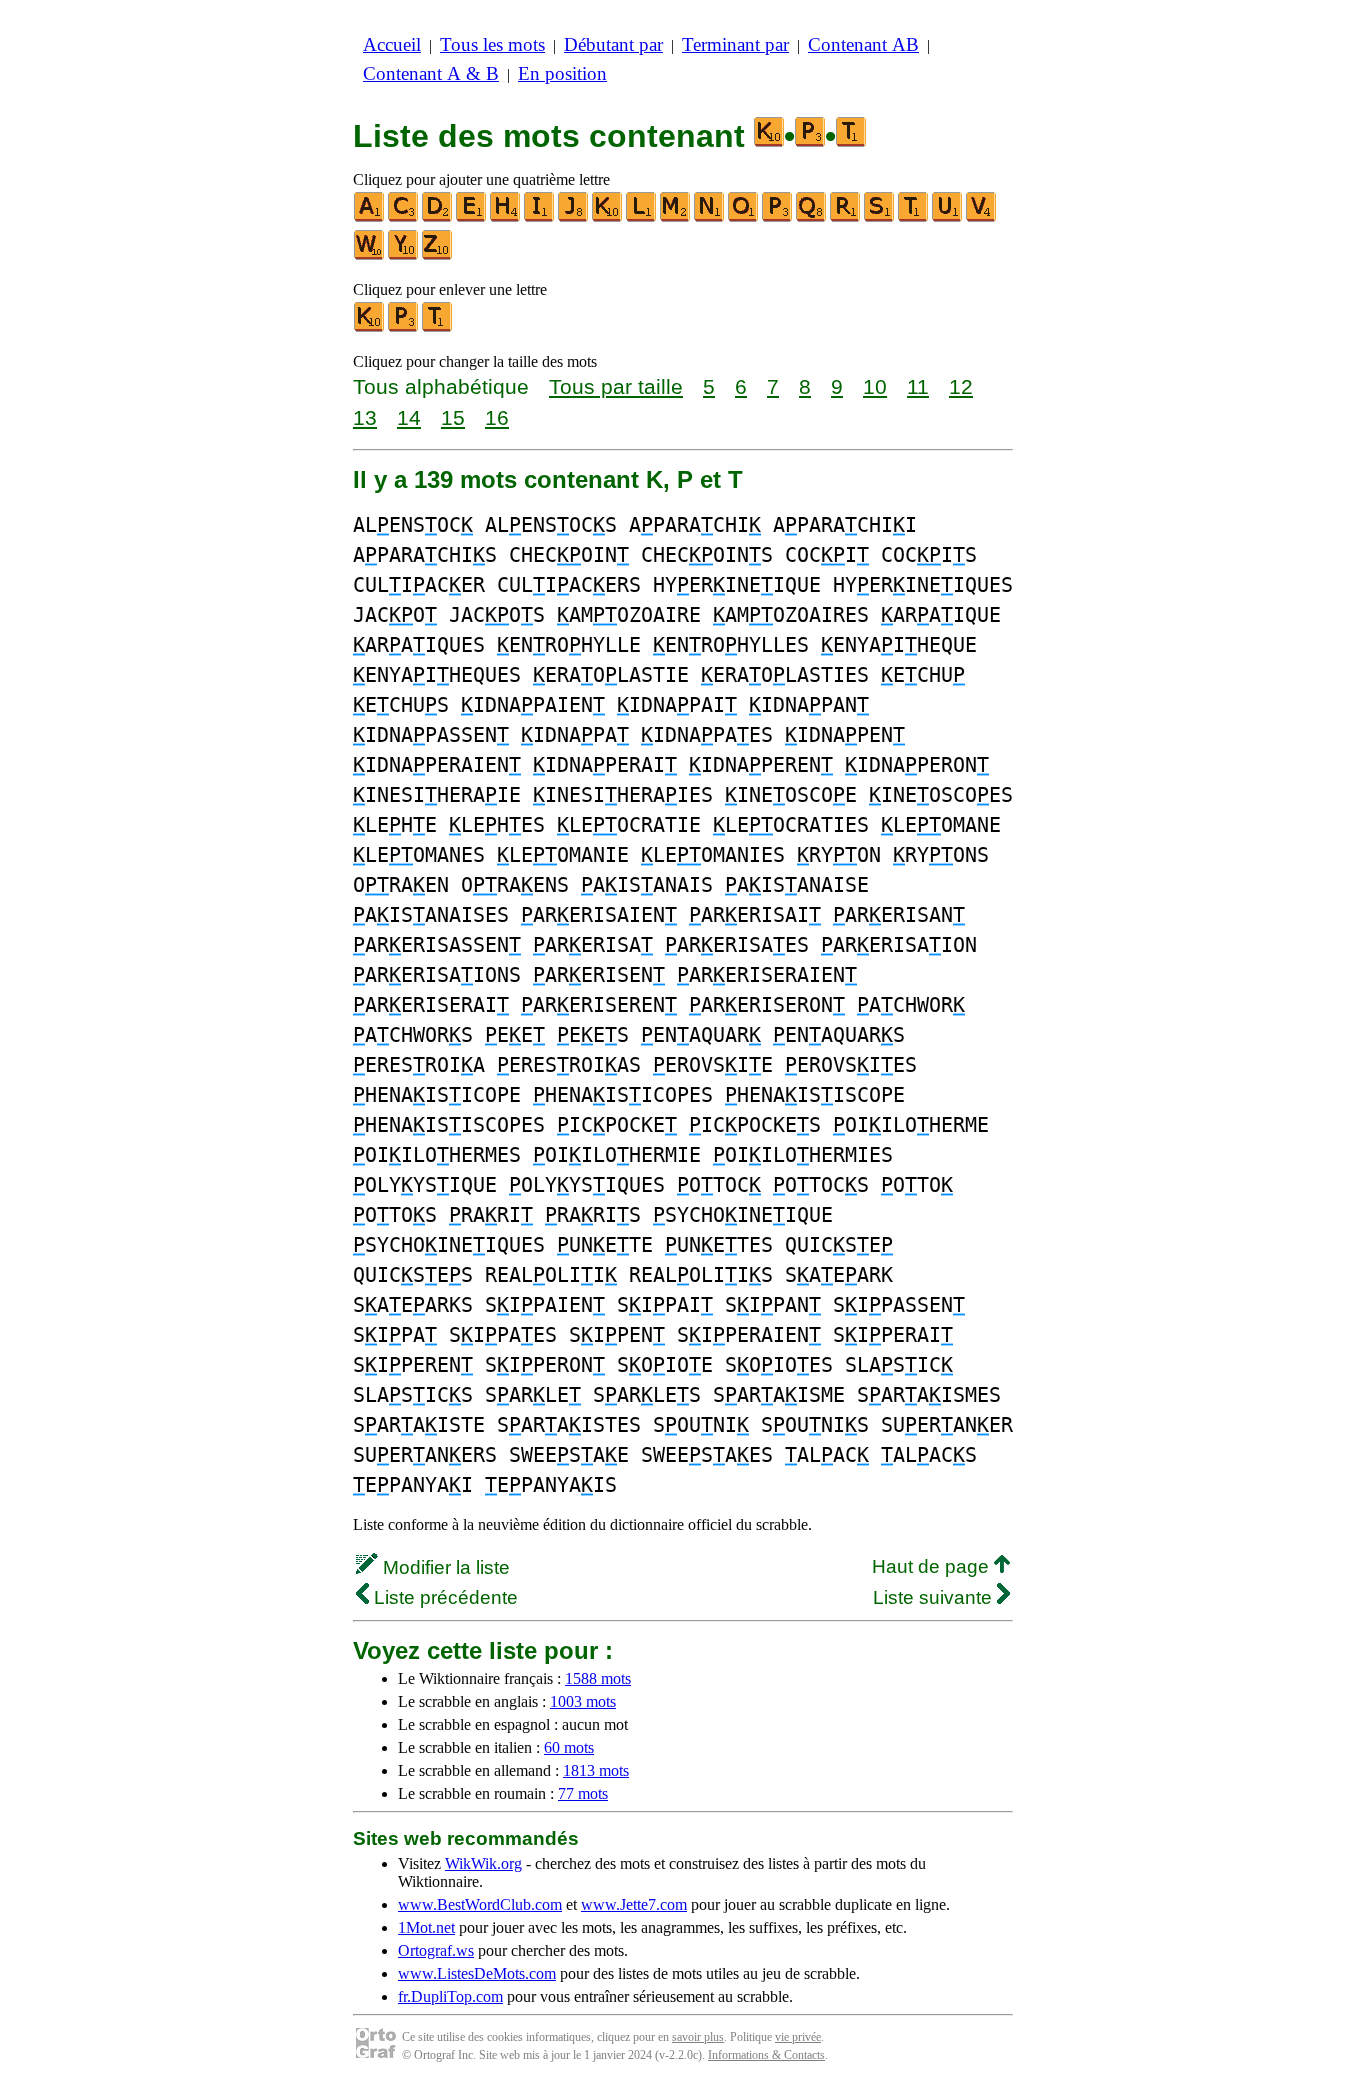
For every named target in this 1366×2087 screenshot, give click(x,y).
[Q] (812, 217)
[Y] (404, 255)
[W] (370, 255)
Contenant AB (863, 44)
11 (918, 386)
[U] (948, 217)
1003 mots (583, 1701)
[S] (880, 217)
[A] (370, 217)
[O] (744, 217)
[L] (642, 217)
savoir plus (698, 2037)
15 (453, 417)
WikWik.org (483, 1863)
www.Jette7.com (634, 1904)
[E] (472, 217)
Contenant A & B (431, 73)
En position (562, 73)
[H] (506, 217)
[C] (404, 217)
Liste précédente (443, 1597)
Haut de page (933, 1566)
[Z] (438, 255)
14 (409, 417)
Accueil (392, 44)
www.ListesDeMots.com (477, 1973)
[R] (846, 217)
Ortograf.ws (436, 1950)
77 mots (583, 1793)
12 (961, 386)
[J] (574, 217)
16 (497, 417)
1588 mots (598, 1678)
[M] (676, 217)
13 (365, 417)
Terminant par (735, 44)
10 (875, 386)
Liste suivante (935, 1597)
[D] (438, 217)
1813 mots (596, 1770)
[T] (914, 217)
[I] (540, 217)
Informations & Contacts (766, 2055)
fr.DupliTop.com (450, 1996)
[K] (608, 217)
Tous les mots (492, 44)
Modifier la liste (444, 1567)
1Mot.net (426, 1927)
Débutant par (613, 44)
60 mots (569, 1747)
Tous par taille (616, 386)
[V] (982, 217)
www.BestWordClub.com (480, 1904)
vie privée (798, 2037)
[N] (710, 217)
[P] (778, 217)
